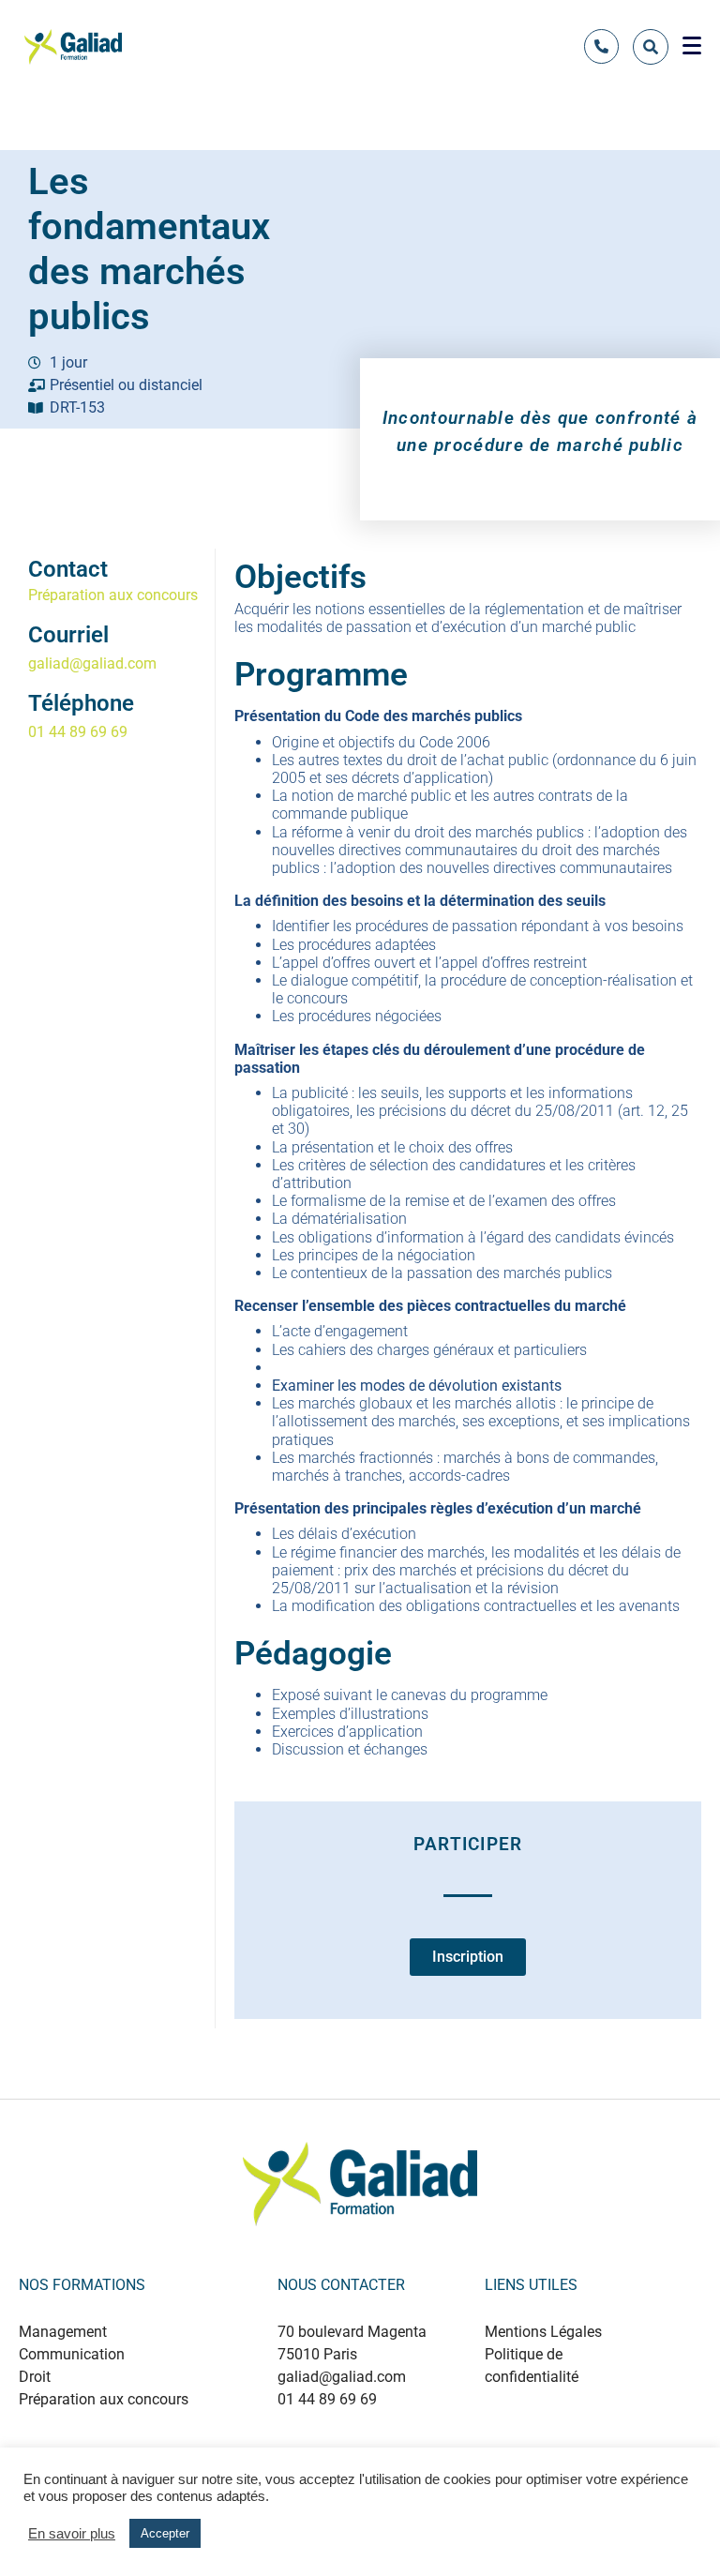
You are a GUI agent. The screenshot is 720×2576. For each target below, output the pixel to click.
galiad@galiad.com (92, 663)
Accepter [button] (165, 2533)
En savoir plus (72, 2534)
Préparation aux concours (113, 595)
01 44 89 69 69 (78, 732)
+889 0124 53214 (379, 2439)
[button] (468, 1964)
